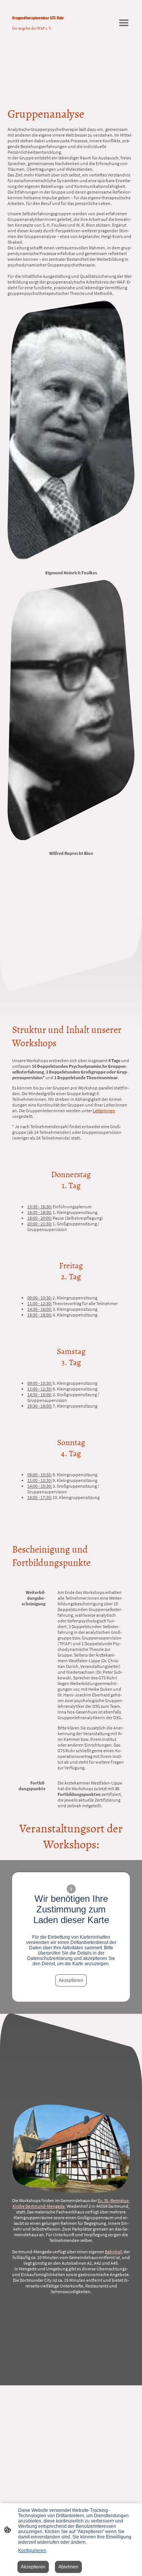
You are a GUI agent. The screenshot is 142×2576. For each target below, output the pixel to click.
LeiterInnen (104, 1111)
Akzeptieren (71, 1980)
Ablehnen (68, 2567)
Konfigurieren (32, 2551)
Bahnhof (113, 2252)
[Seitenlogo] (39, 35)
